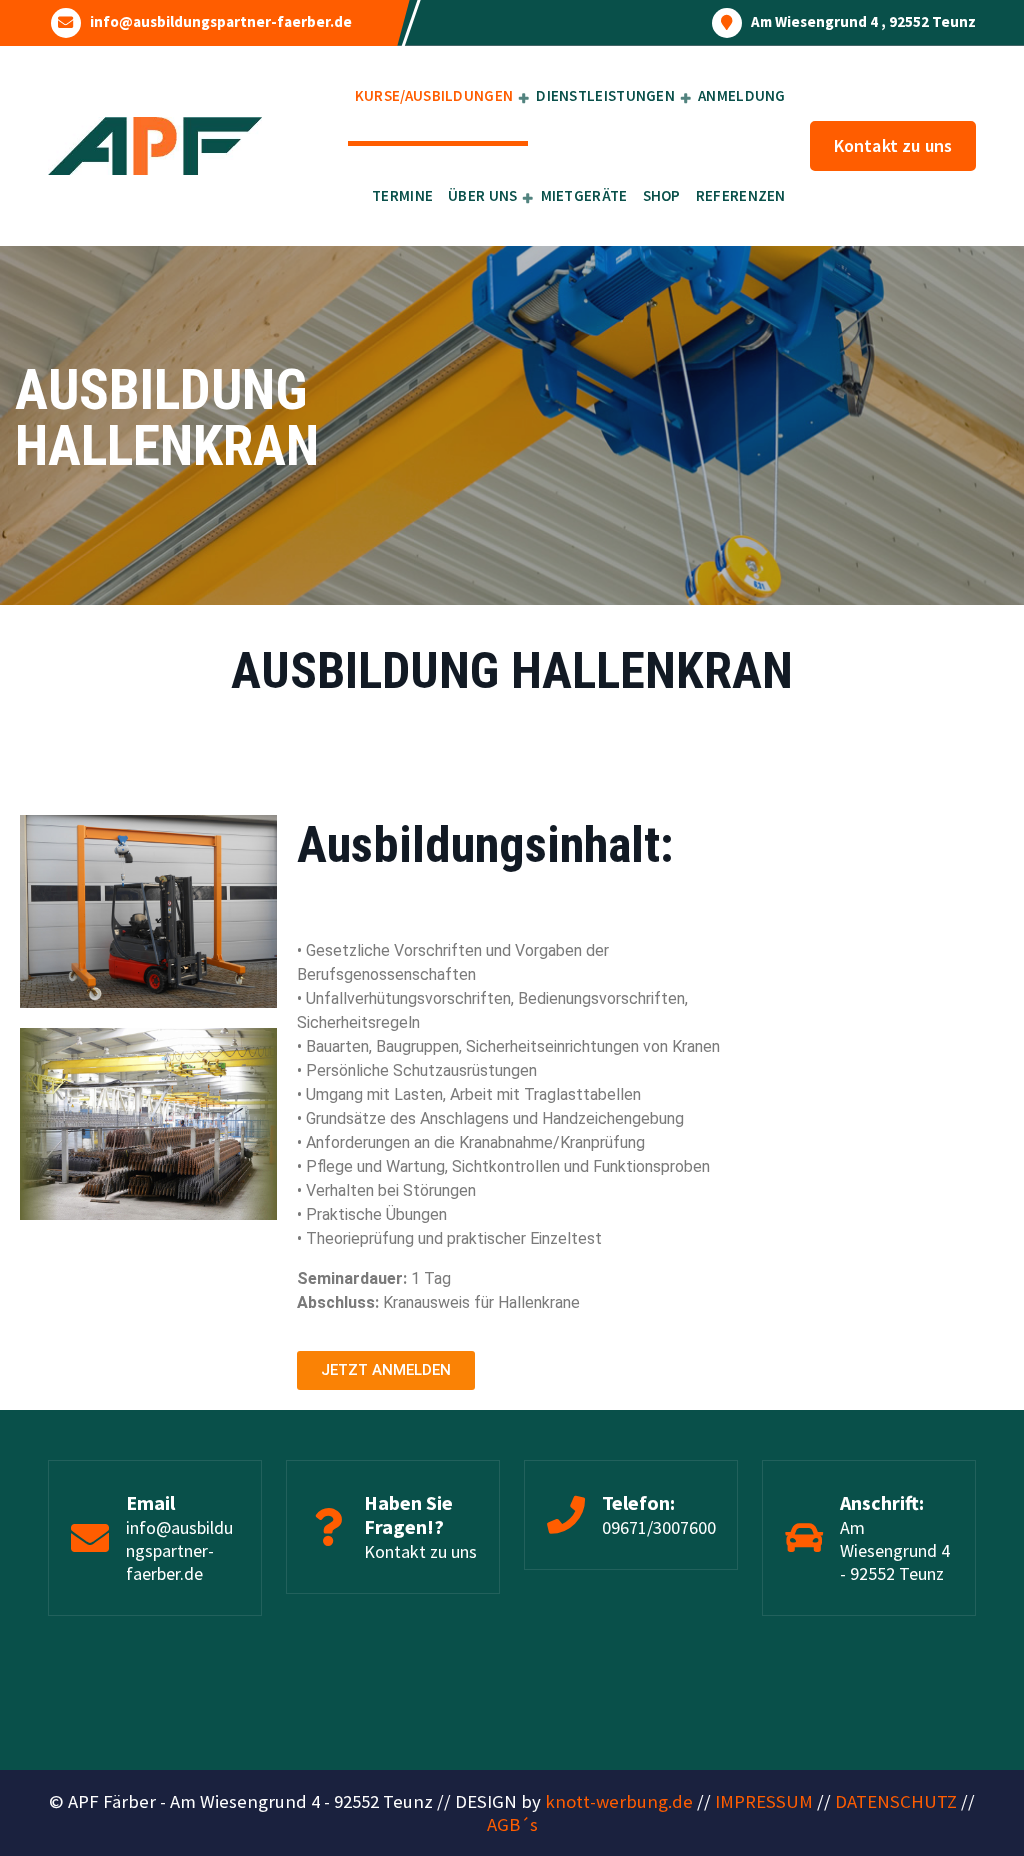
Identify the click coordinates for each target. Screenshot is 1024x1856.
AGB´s (512, 1824)
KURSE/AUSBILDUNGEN (434, 95)
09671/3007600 (659, 1527)
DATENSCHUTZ (896, 1801)
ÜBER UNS (482, 195)
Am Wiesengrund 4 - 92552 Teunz (895, 1550)
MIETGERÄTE (584, 195)
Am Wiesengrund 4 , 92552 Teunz (863, 22)
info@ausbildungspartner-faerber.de (221, 22)
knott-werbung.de (619, 1801)
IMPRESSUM (764, 1801)
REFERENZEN (741, 195)
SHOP (662, 195)
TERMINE (402, 195)
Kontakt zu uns (893, 145)
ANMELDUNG (742, 95)
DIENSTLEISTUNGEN (605, 95)
